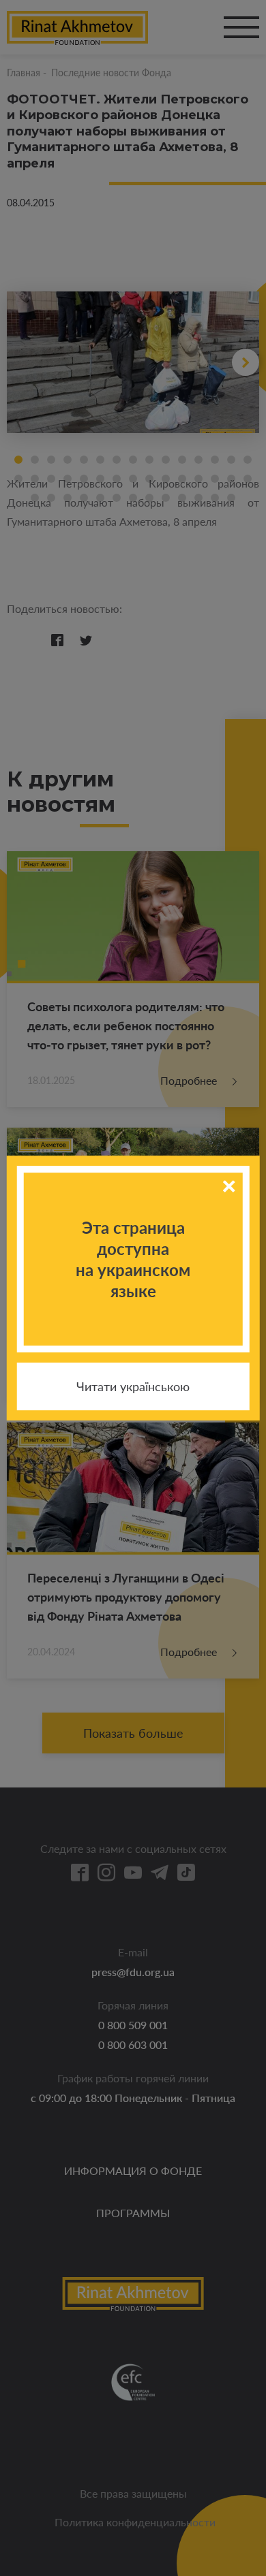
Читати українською (133, 1386)
